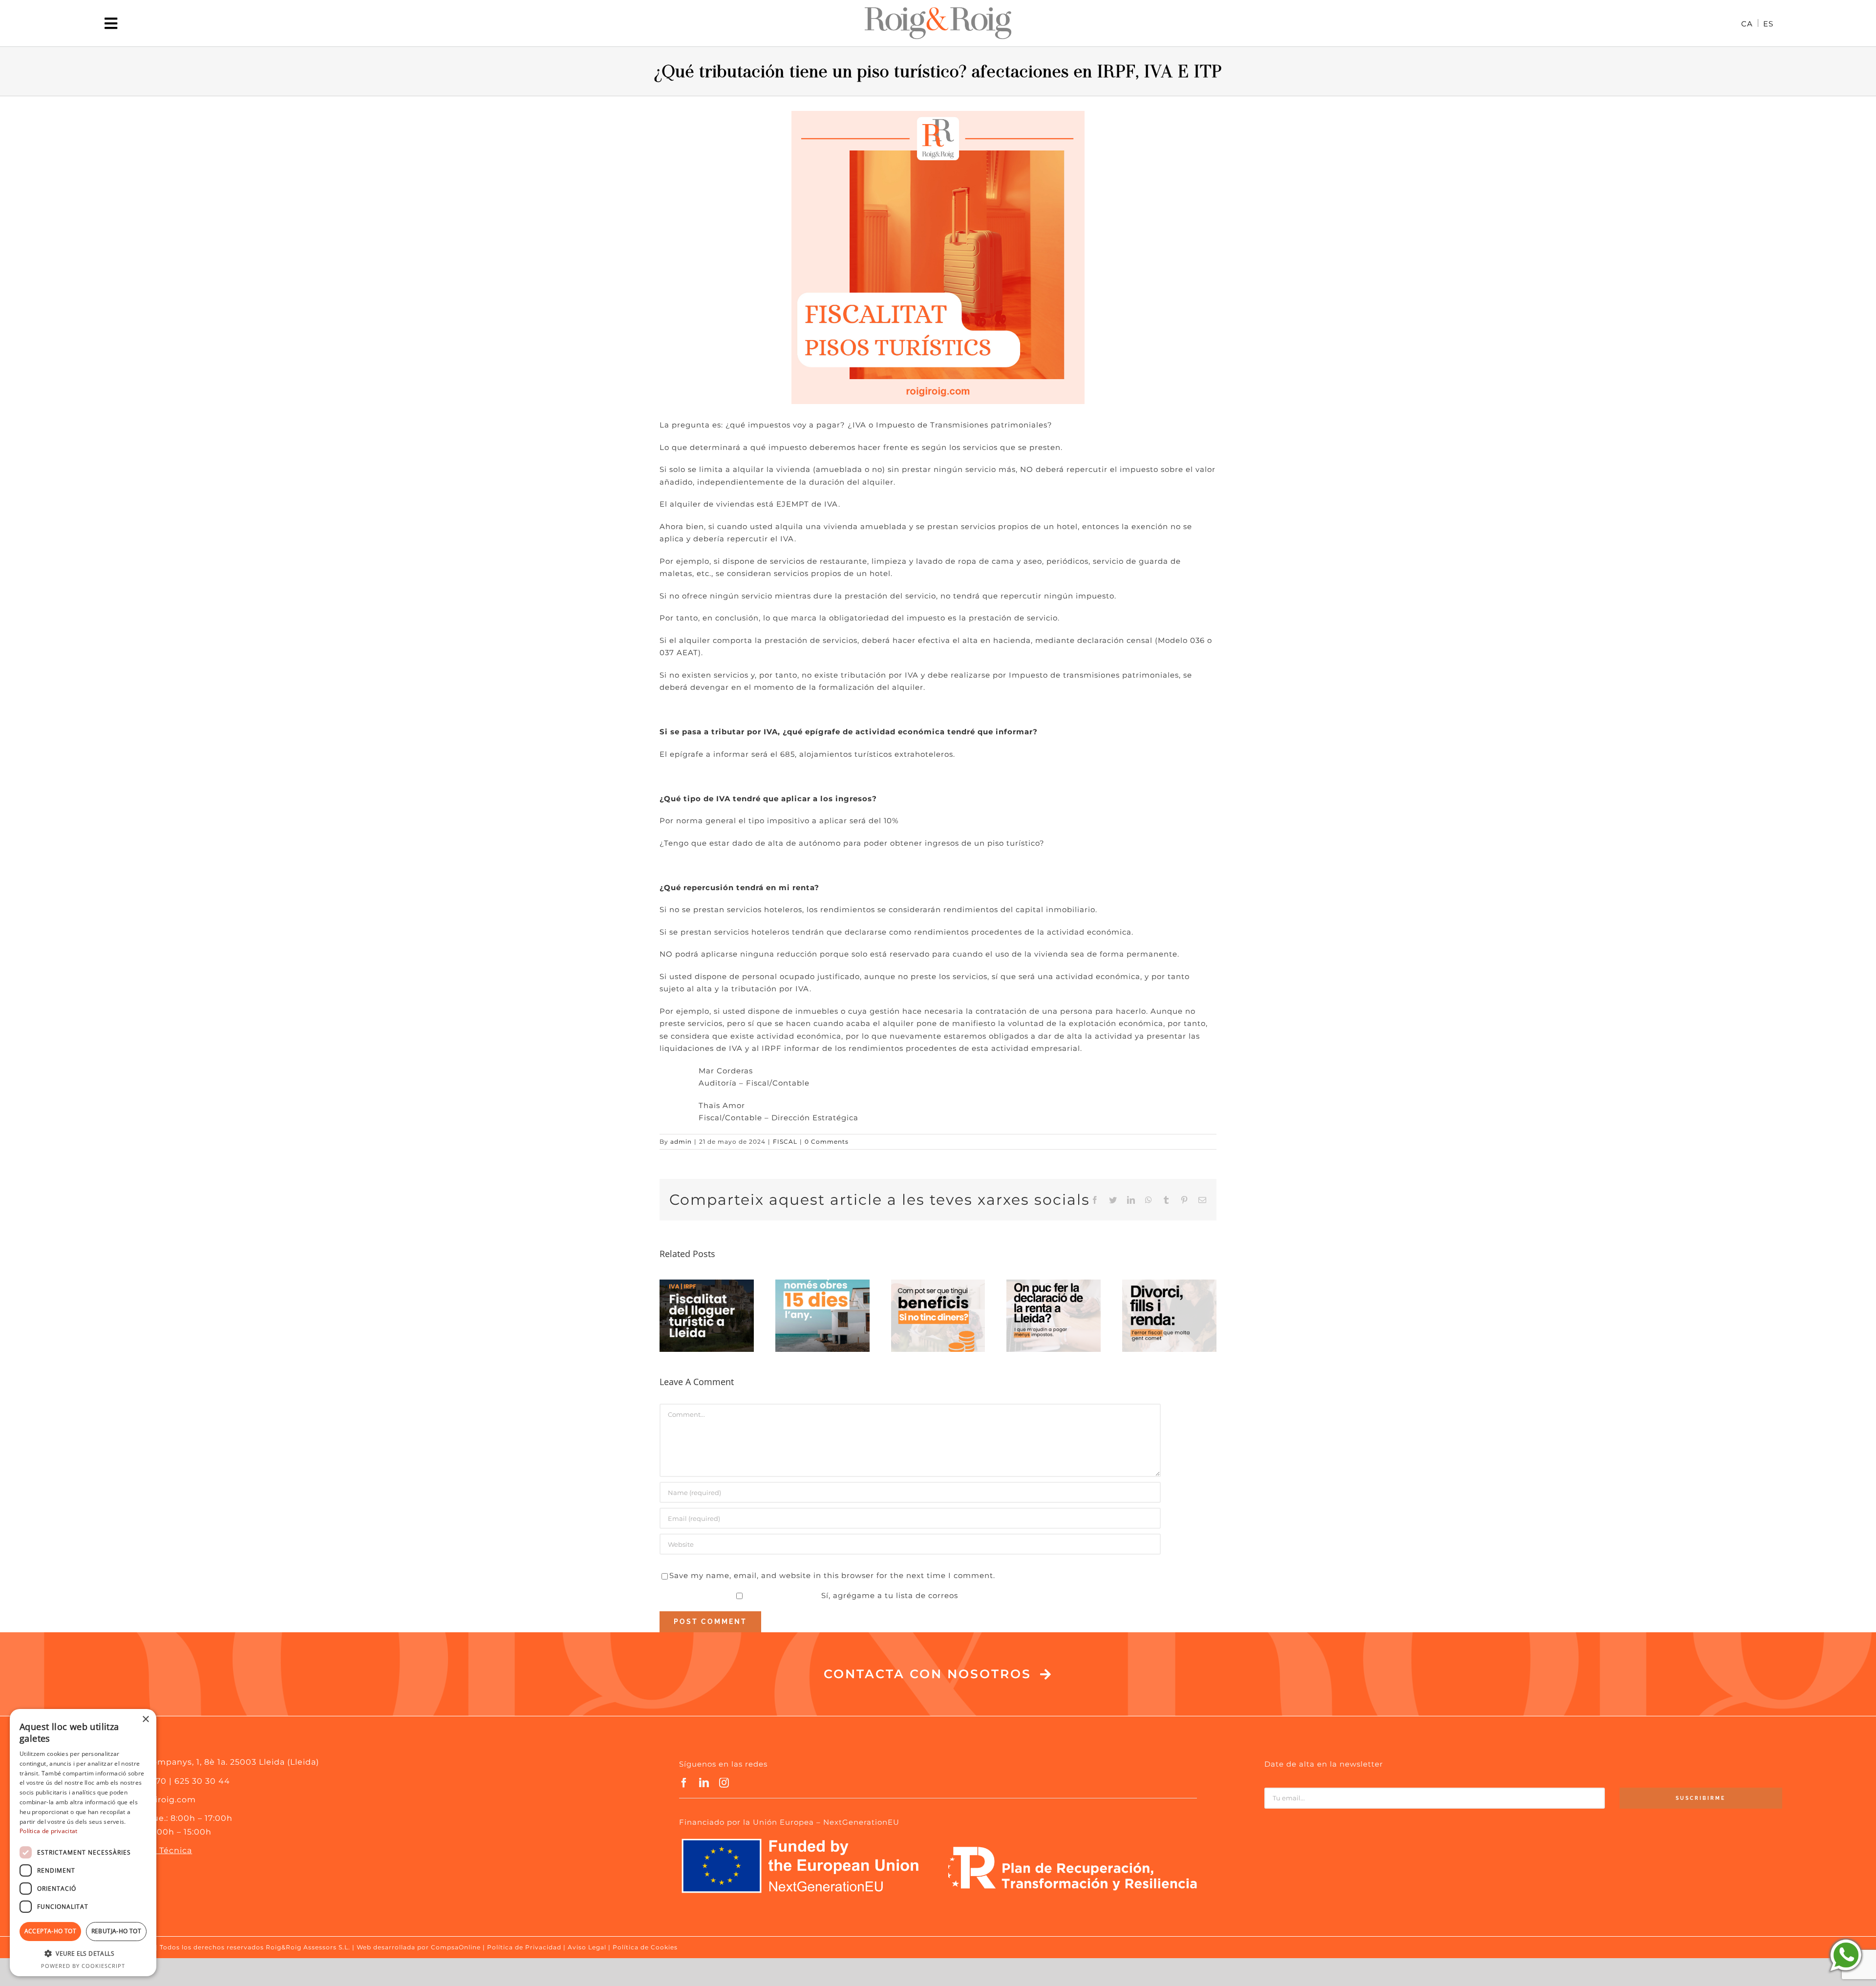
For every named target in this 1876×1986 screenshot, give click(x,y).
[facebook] (684, 1783)
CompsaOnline (456, 1947)
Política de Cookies (645, 1947)
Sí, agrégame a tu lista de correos (888, 1595)
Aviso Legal (587, 1947)
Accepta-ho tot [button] (51, 1931)
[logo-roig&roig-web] (938, 11)
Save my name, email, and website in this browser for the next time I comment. (832, 1575)
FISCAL (785, 1142)
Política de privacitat (49, 1831)
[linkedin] (704, 1783)
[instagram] (724, 1783)
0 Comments (827, 1142)
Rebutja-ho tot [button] (117, 1931)
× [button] (145, 1719)
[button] (83, 1954)
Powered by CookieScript (83, 1966)
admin (681, 1142)
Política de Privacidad (524, 1947)
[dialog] (83, 1843)
